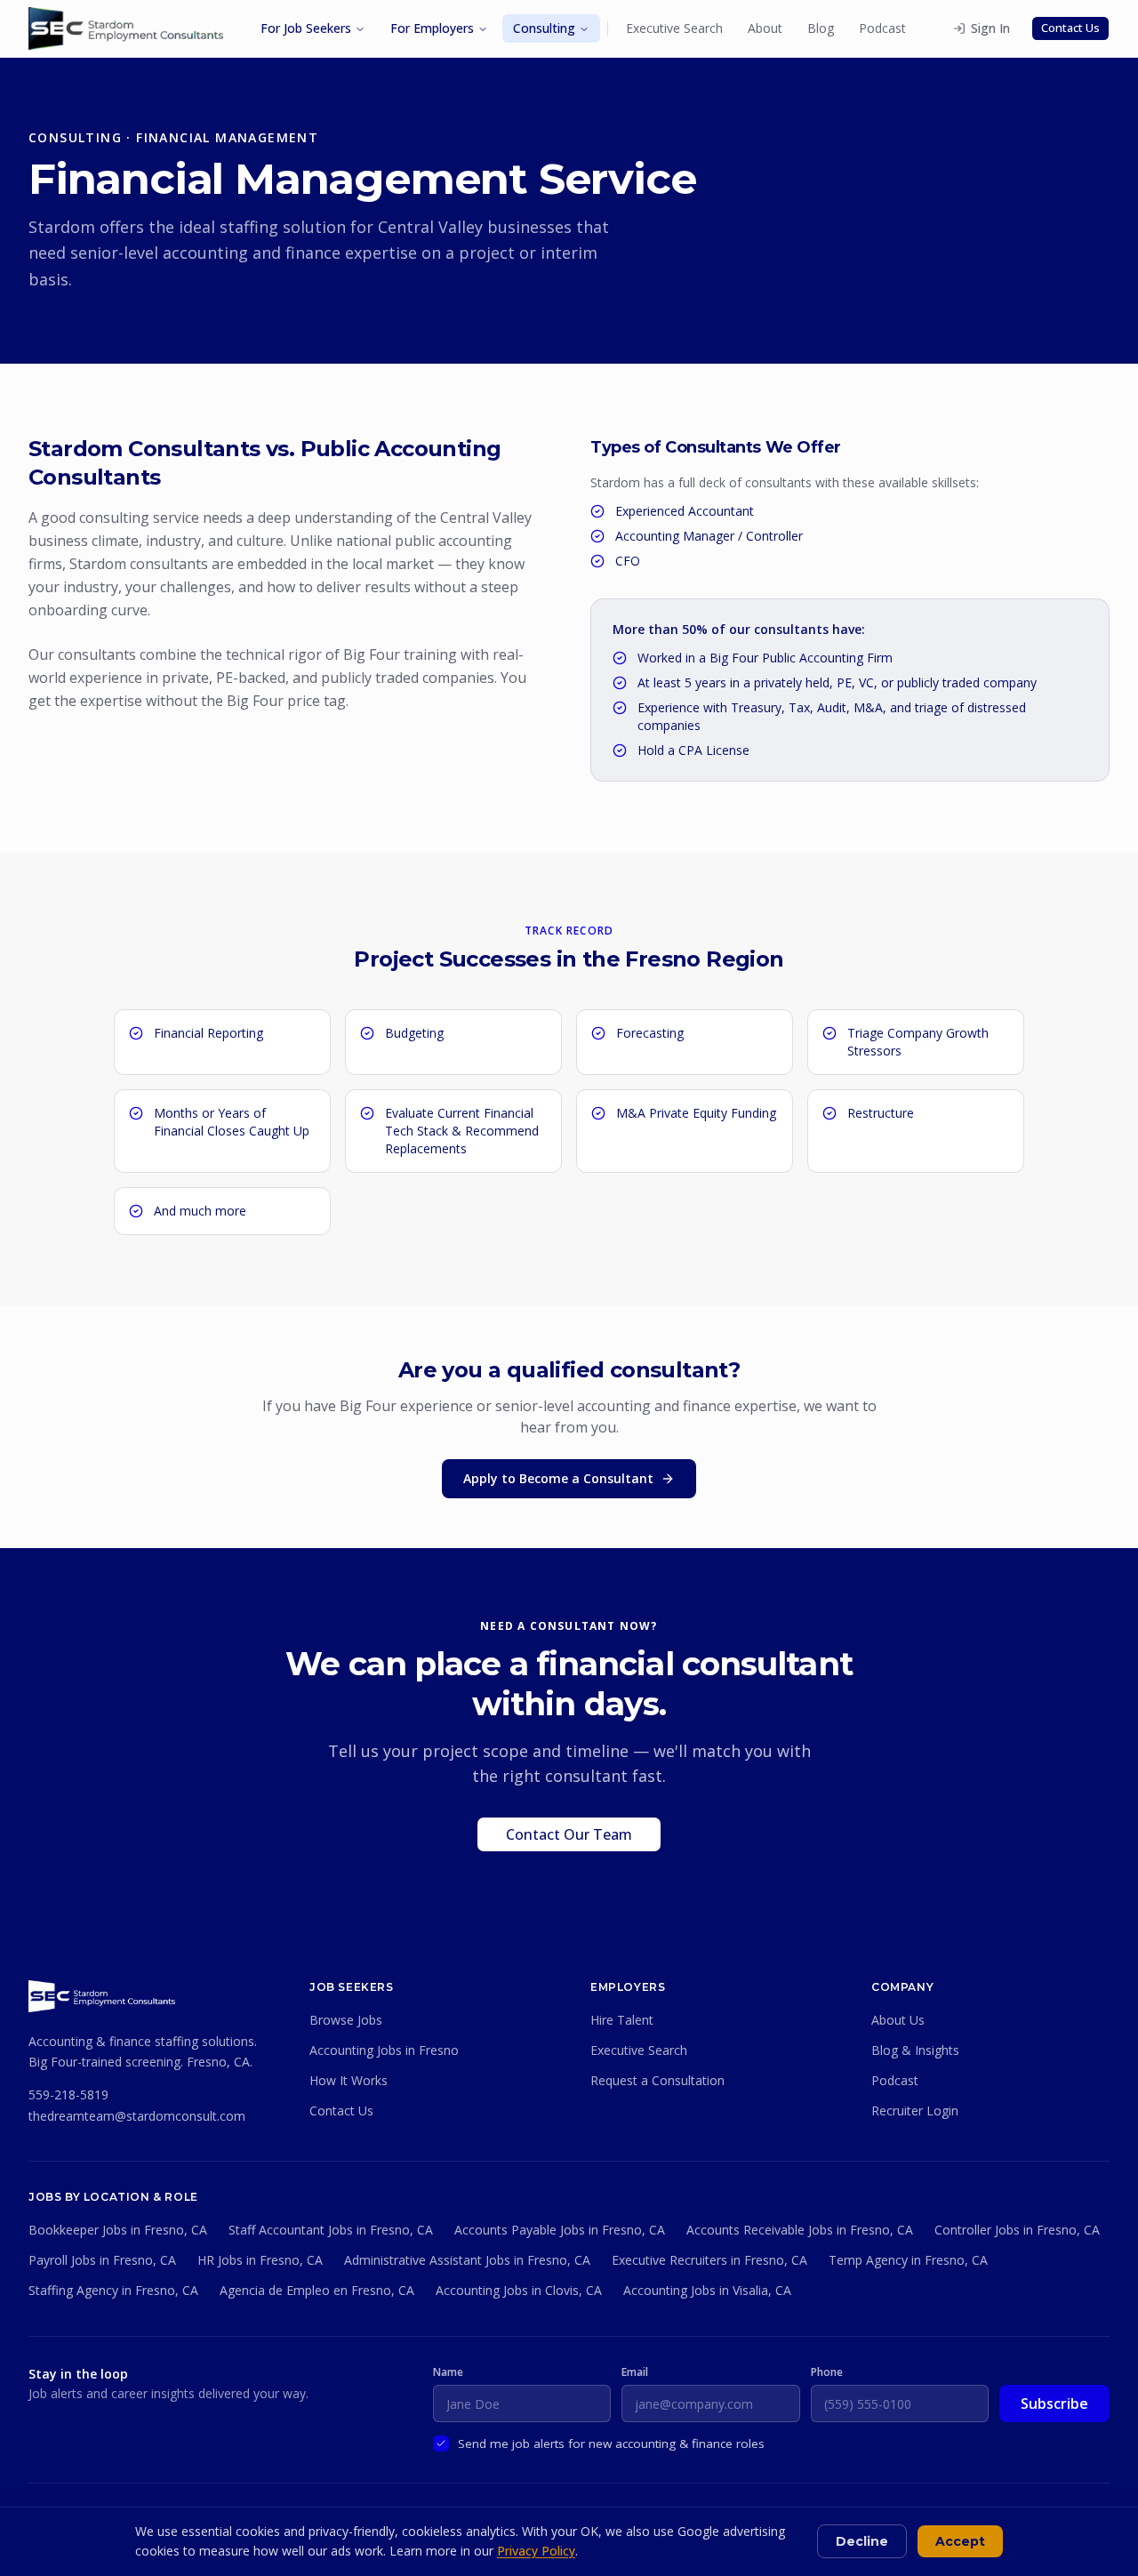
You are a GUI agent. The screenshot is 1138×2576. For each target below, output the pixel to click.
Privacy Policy (536, 2551)
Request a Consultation (657, 2080)
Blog (821, 28)
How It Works (349, 2080)
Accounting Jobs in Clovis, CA (519, 2290)
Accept (960, 2541)
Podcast (882, 28)
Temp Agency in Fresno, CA (908, 2260)
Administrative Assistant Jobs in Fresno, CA (467, 2260)
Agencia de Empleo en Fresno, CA (317, 2290)
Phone (827, 2372)
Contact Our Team (569, 1834)
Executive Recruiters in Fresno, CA (709, 2260)
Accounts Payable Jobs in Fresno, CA (560, 2230)
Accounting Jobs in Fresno (384, 2050)
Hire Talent (622, 2020)
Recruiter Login (915, 2111)
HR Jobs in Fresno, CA (260, 2260)
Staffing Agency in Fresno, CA (113, 2290)
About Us (898, 2020)
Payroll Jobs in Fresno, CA (102, 2260)
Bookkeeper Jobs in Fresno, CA (118, 2230)
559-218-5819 (68, 2095)
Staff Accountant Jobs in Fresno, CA (331, 2230)
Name (448, 2372)
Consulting (544, 28)
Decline (862, 2541)
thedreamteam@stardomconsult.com (137, 2116)
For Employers (432, 28)
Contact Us (1070, 28)
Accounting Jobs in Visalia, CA (707, 2290)
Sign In (990, 28)
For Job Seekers (306, 28)
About (765, 28)
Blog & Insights (915, 2050)
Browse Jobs (346, 2020)
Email (635, 2372)
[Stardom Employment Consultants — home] (102, 1996)
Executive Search (674, 28)
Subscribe (1054, 2403)
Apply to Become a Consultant (558, 1478)
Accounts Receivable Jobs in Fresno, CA (800, 2230)
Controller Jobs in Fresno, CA (1017, 2230)
